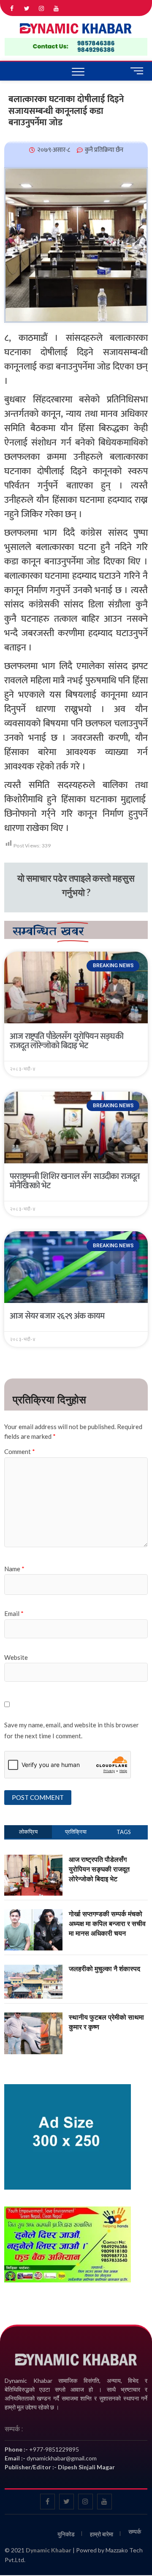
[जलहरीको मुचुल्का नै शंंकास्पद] (33, 1969)
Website (16, 1657)
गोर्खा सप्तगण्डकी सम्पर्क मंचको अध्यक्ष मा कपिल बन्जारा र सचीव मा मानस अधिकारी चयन (107, 1923)
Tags (124, 1832)
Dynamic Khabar (49, 2550)
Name (14, 1569)
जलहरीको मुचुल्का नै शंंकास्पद (104, 1969)
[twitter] (27, 9)
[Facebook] (12, 9)
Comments (76, 1832)
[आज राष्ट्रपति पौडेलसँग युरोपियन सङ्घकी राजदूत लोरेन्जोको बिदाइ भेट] (33, 1859)
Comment (20, 1451)
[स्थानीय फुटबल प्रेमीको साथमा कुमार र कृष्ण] (33, 2017)
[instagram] (42, 9)
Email (14, 1613)
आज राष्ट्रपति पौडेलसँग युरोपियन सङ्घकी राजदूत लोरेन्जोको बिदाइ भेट (66, 1041)
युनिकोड (66, 2534)
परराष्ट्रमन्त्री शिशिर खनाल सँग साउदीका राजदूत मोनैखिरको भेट (75, 1181)
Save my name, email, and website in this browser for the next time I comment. (72, 1730)
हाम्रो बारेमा (102, 2534)
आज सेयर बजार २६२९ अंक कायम (57, 1316)
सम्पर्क (135, 2531)
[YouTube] (56, 9)
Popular (28, 1832)
